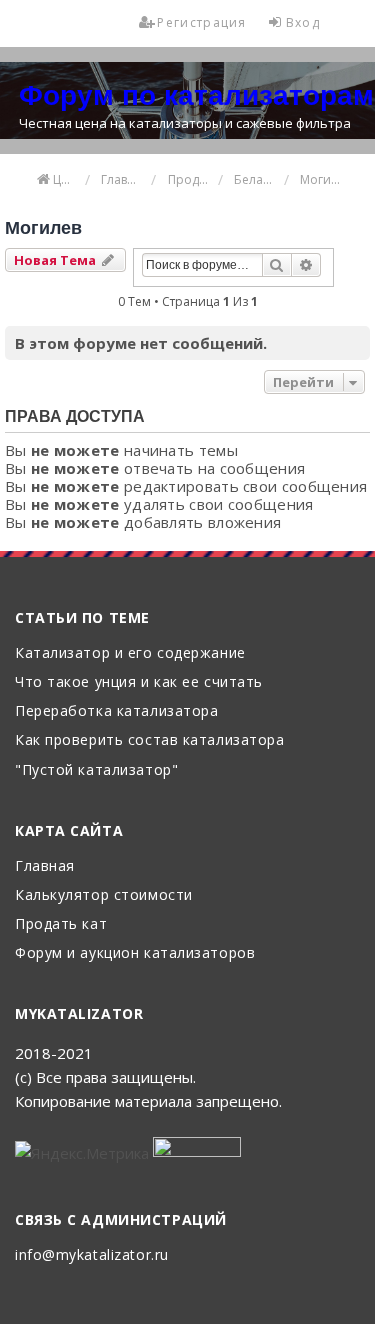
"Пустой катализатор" (96, 770)
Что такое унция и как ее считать (139, 682)
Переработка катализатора (116, 711)
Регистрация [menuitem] (201, 22)
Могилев (43, 228)
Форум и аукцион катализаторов (135, 953)
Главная (45, 866)
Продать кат (61, 924)
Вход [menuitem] (303, 22)
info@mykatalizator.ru (92, 1255)
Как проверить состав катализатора (149, 740)
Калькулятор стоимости (104, 895)
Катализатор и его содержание (130, 653)
